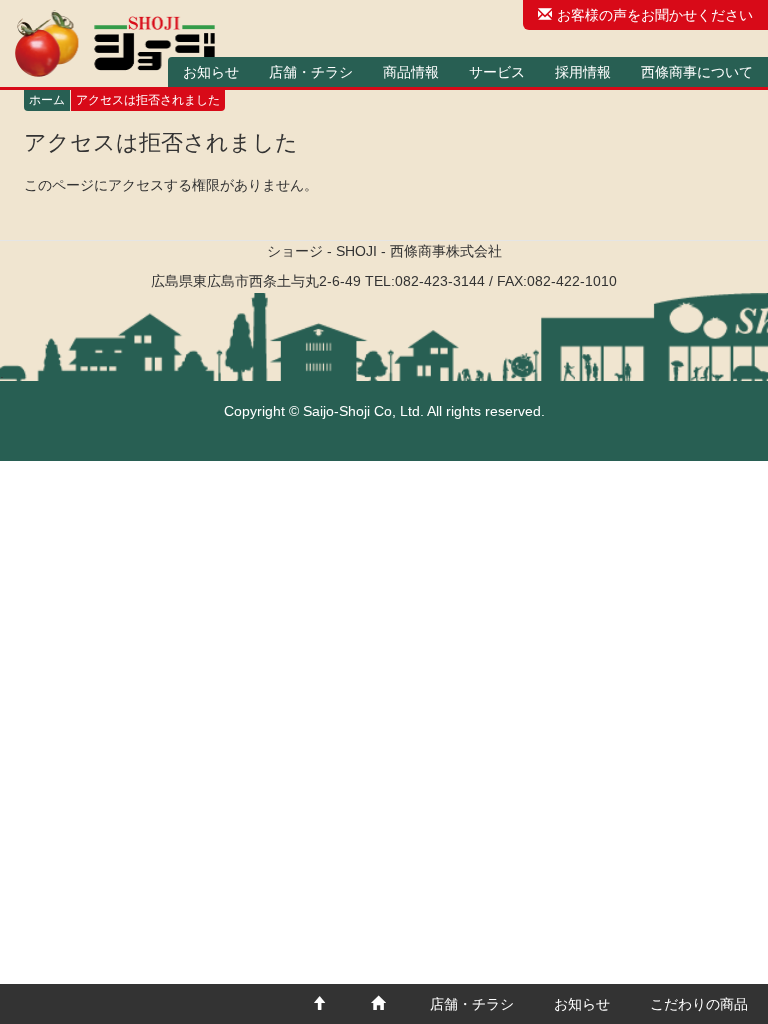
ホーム (47, 100)
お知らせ (211, 72)
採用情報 (583, 72)
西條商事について (697, 72)
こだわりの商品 (699, 1004)
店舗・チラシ (311, 72)
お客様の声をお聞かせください (655, 15)
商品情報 (411, 72)
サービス (497, 72)
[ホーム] (115, 43)
